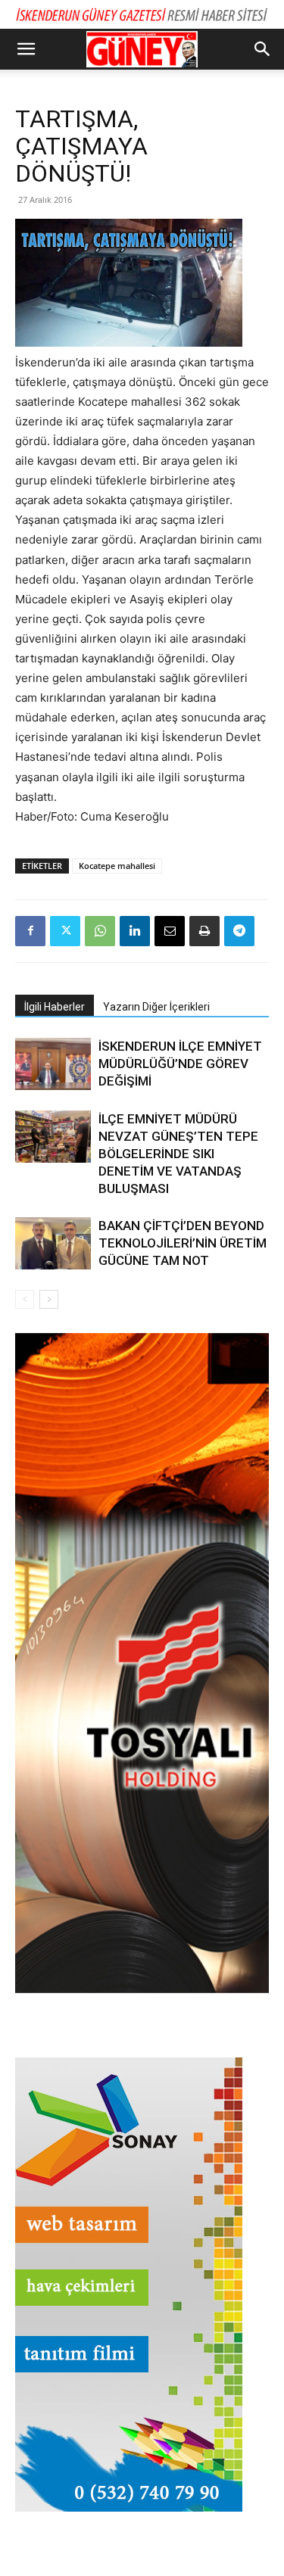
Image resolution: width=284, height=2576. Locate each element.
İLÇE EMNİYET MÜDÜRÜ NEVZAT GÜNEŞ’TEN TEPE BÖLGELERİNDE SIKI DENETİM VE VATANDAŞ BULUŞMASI (178, 1154)
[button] (26, 49)
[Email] (170, 931)
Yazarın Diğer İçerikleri (156, 1007)
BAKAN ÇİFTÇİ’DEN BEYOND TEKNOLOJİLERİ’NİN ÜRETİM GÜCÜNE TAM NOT (183, 1243)
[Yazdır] (204, 931)
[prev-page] (25, 1299)
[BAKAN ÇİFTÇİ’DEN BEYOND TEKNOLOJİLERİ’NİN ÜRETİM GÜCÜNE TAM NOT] (53, 1243)
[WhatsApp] (100, 931)
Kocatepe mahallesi (117, 866)
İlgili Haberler (55, 1007)
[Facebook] (30, 931)
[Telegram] (239, 931)
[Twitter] (65, 931)
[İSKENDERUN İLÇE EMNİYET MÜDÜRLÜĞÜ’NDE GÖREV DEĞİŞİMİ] (53, 1064)
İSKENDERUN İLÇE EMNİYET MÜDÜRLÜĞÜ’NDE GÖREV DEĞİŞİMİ (180, 1064)
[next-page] (49, 1299)
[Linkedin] (135, 931)
